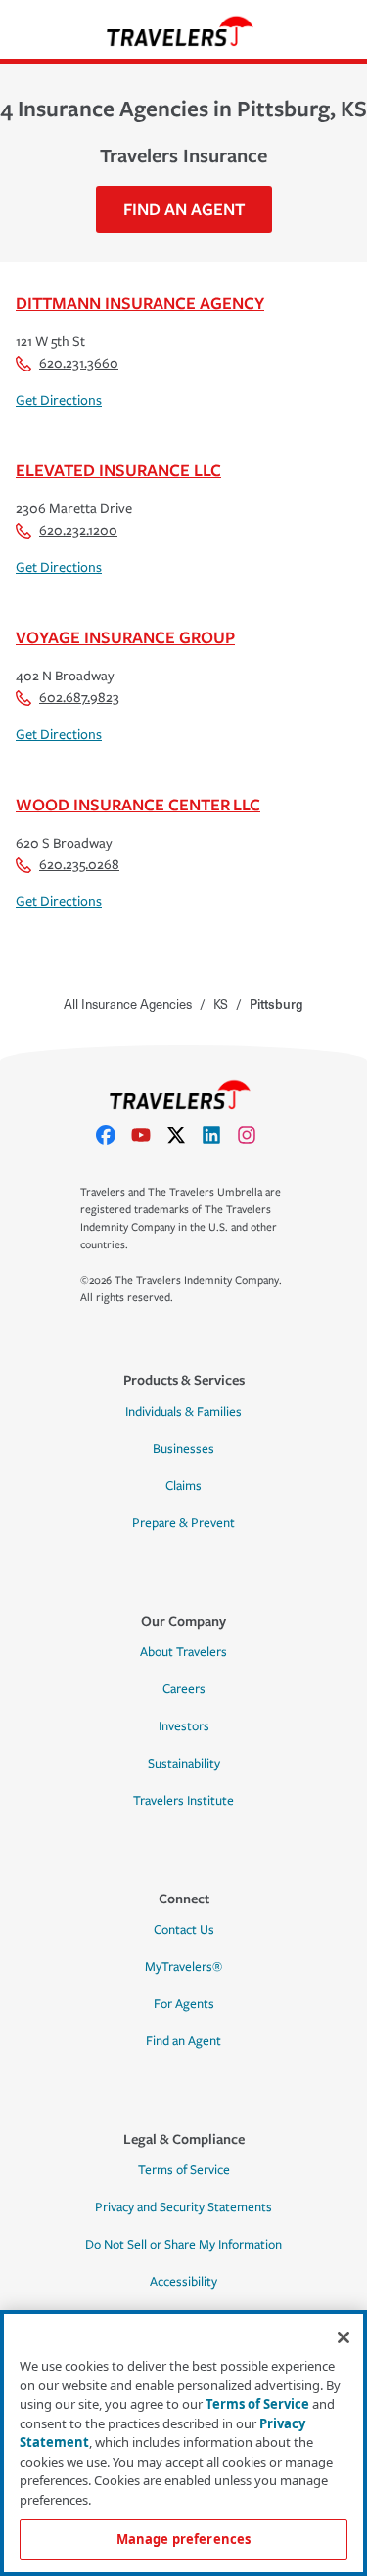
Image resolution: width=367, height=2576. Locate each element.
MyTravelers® (183, 1967)
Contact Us (184, 1930)
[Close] (344, 2337)
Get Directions (59, 400)
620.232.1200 (78, 530)
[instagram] (254, 1135)
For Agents (184, 2004)
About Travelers (183, 1652)
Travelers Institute (183, 1801)
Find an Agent (183, 2041)
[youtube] (149, 1135)
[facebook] (114, 1135)
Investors (184, 1726)
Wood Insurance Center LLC (138, 804)
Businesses (183, 1449)
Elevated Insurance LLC (118, 470)
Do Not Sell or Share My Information (183, 2245)
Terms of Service (184, 2170)
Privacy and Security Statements (183, 2207)
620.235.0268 (79, 865)
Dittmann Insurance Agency (140, 303)
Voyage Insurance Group (125, 637)
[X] (184, 1135)
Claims (183, 1486)
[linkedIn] (219, 1135)
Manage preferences (183, 2539)
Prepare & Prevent (183, 1523)
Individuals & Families (183, 1412)
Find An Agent (184, 209)
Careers (184, 1689)
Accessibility (183, 2282)
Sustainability (184, 1764)
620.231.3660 (79, 363)
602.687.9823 (79, 698)
